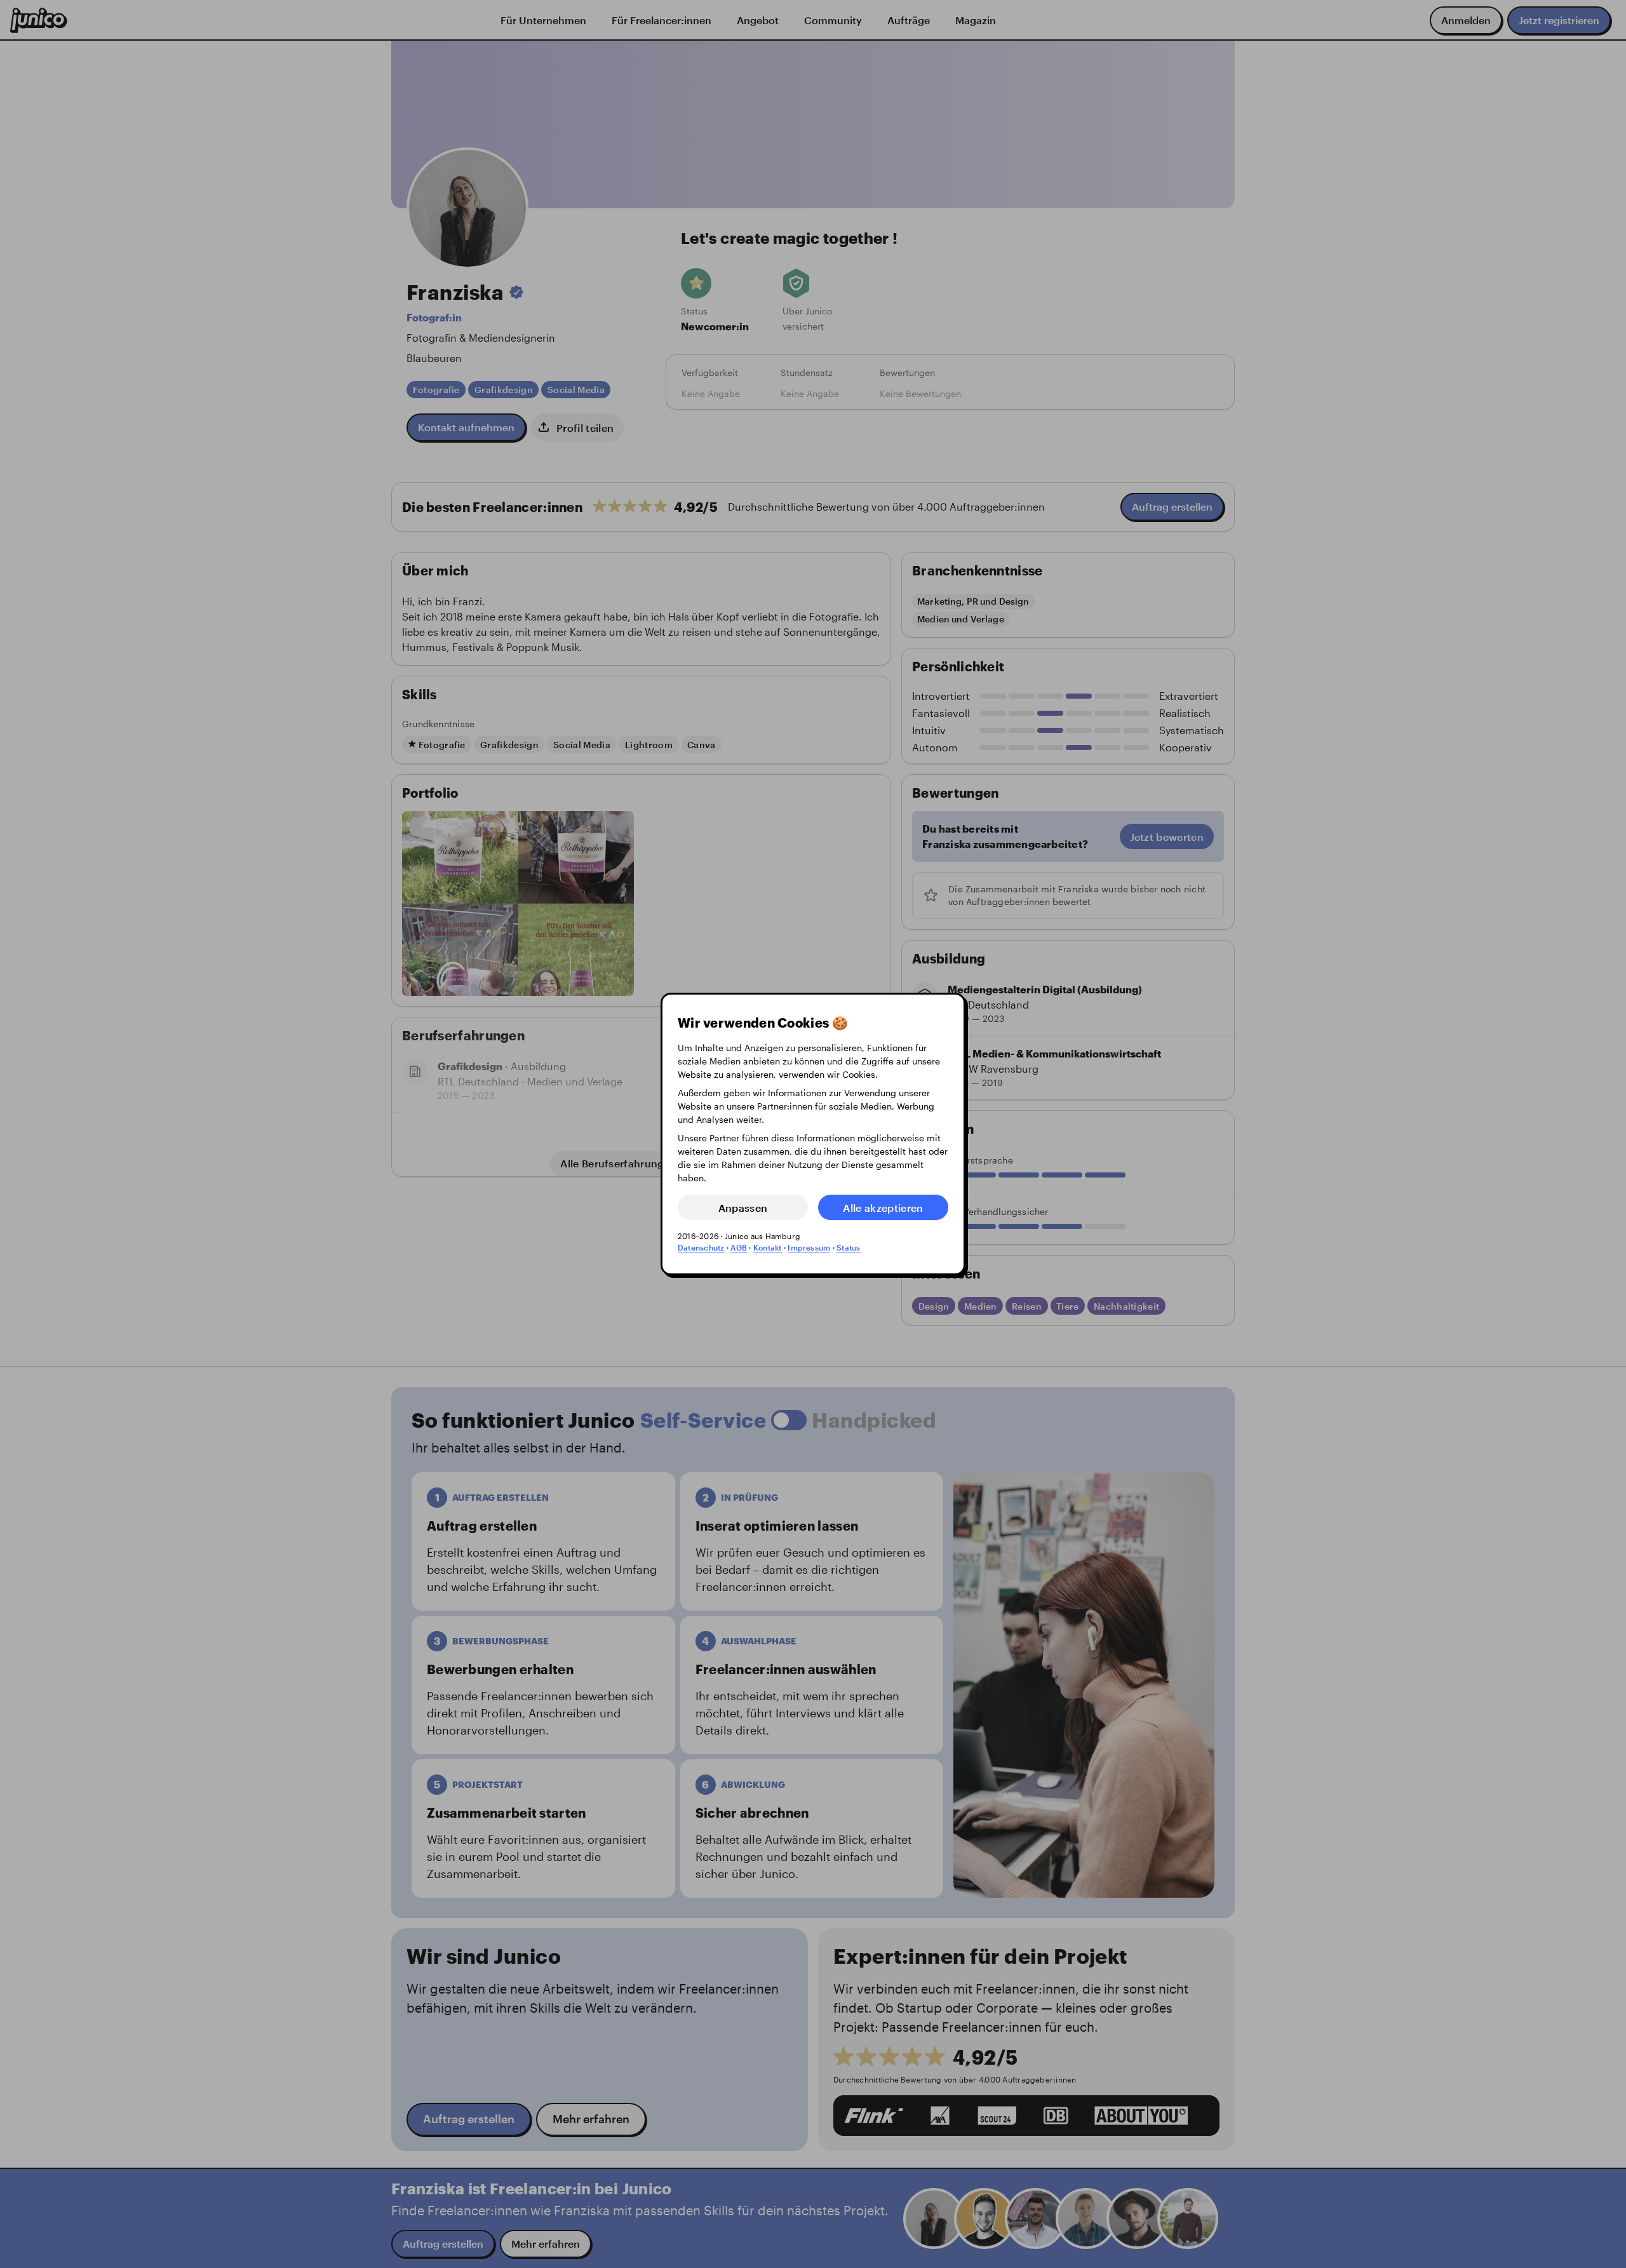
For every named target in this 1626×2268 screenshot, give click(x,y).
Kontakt (768, 1247)
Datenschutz (701, 1247)
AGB (739, 1247)
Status (848, 1247)
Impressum (809, 1247)
